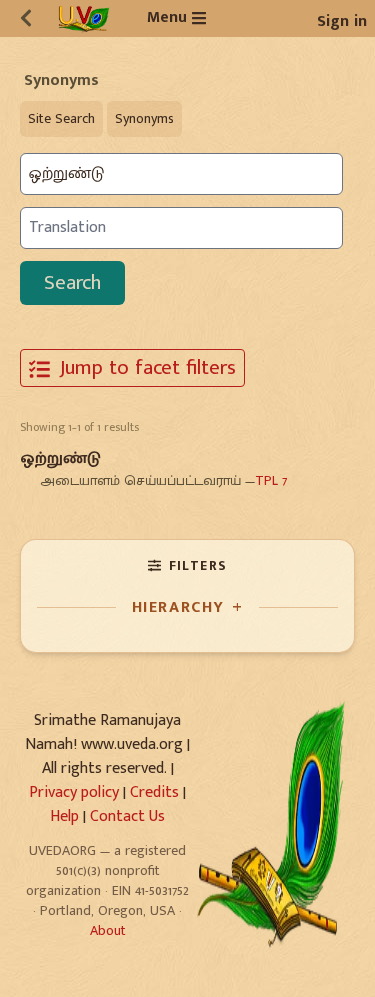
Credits (154, 792)
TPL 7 (271, 480)
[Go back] (26, 18)
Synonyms (144, 118)
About (108, 930)
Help (64, 816)
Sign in (342, 21)
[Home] (83, 18)
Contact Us (127, 816)
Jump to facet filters (145, 367)
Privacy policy (74, 792)
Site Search (61, 118)
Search (72, 282)
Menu (167, 17)
